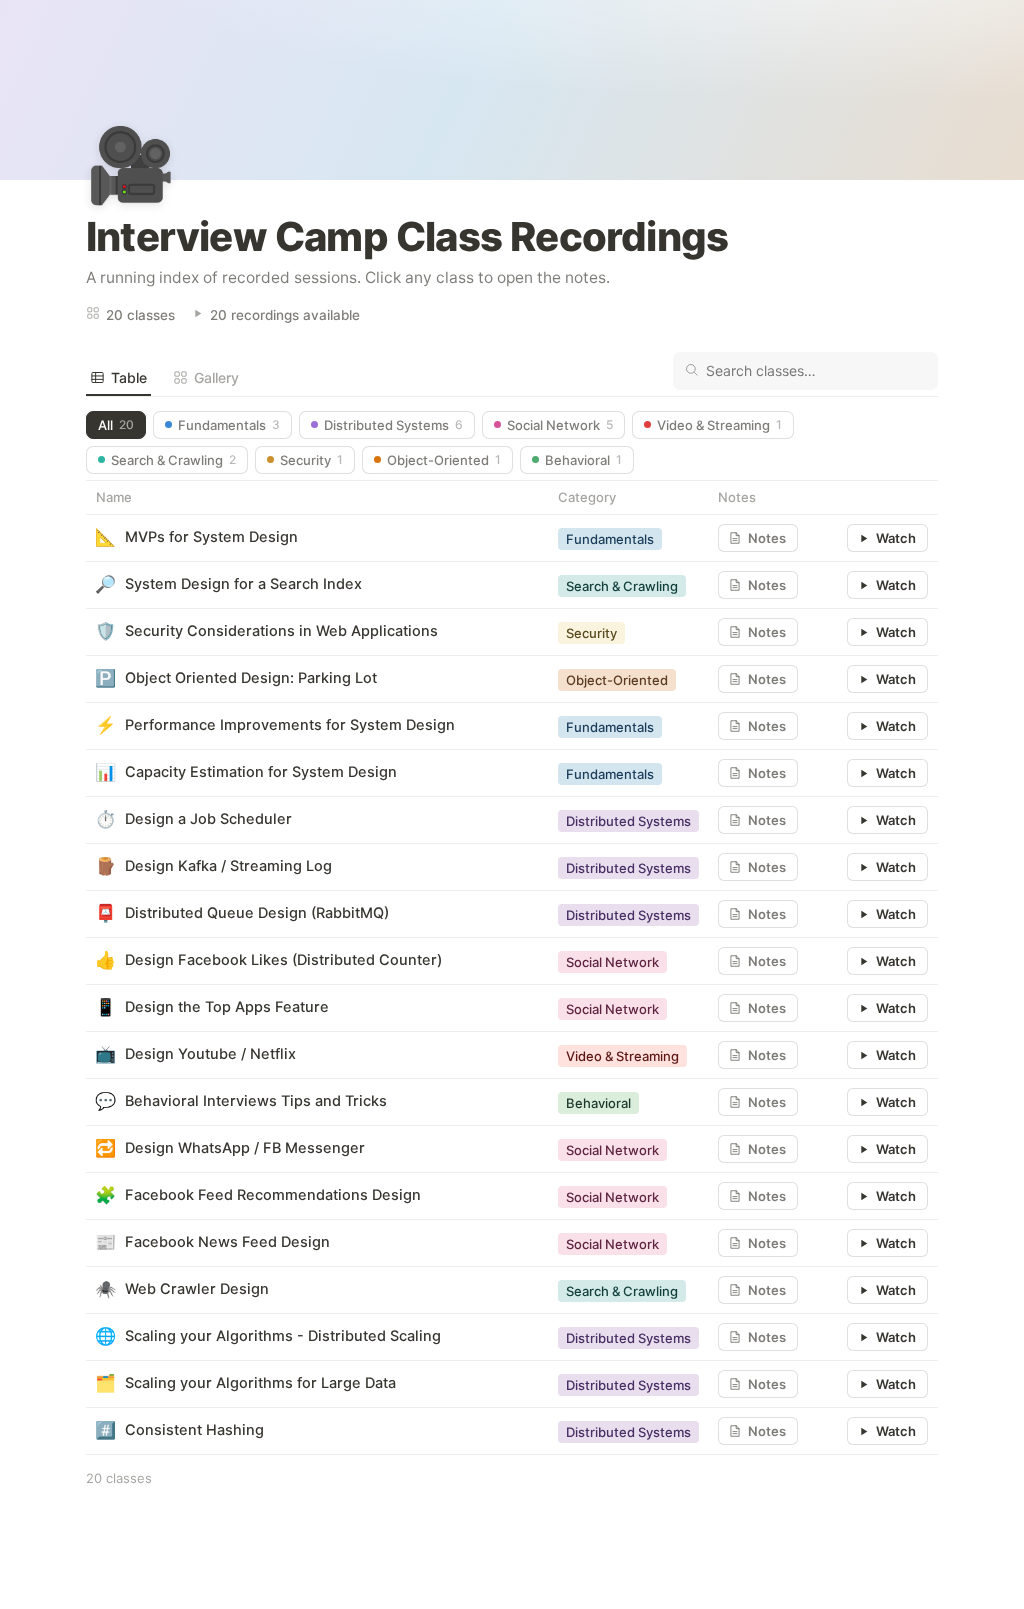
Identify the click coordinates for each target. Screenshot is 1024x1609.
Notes (767, 538)
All (116, 425)
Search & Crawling (173, 460)
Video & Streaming (719, 425)
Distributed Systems (393, 425)
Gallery (216, 377)
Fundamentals (229, 425)
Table (129, 377)
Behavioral (583, 460)
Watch (896, 538)
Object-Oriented (444, 460)
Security (311, 460)
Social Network (560, 425)
